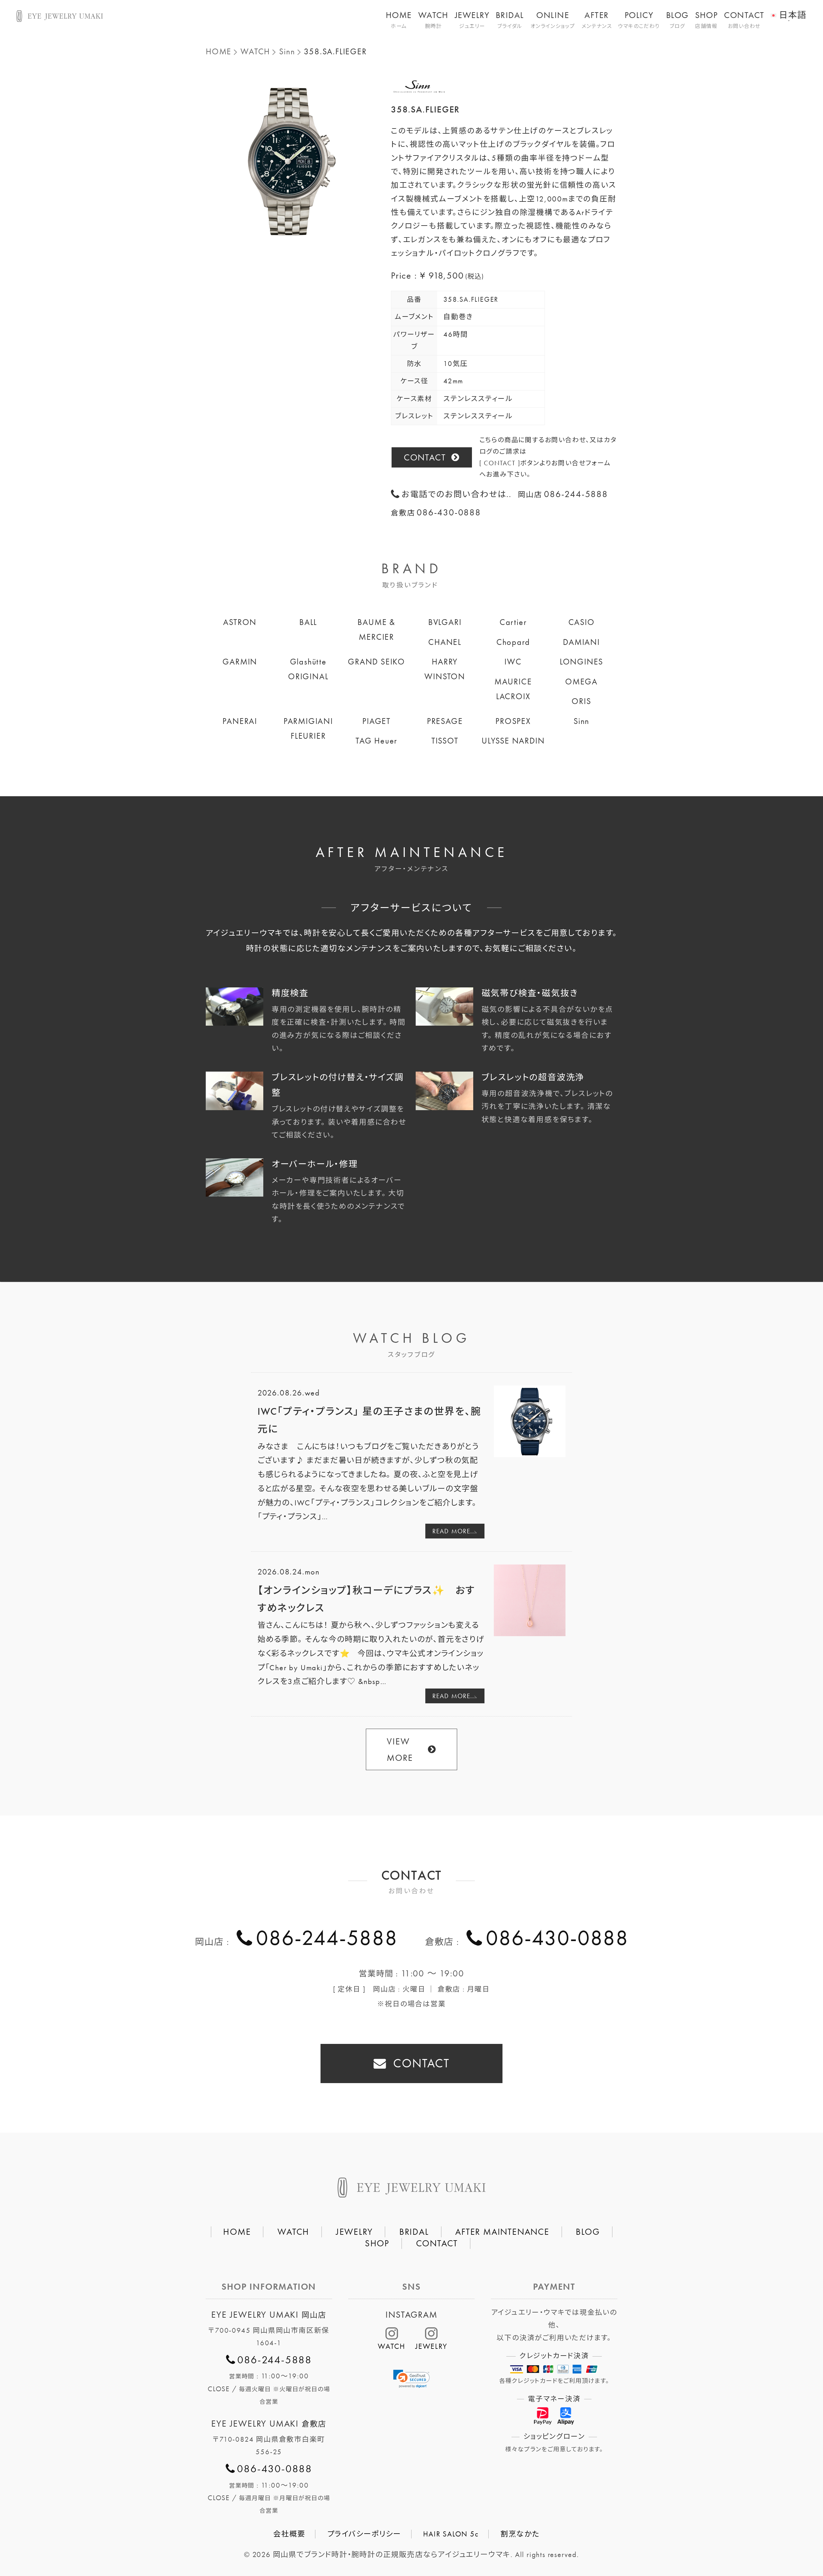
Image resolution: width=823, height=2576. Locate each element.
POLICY (639, 20)
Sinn (287, 52)
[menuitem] (788, 11)
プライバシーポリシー (364, 2534)
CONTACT (744, 20)
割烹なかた (520, 2534)
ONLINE (553, 20)
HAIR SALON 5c (451, 2534)
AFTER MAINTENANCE (502, 2232)
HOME (399, 20)
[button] (411, 2379)
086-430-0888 (557, 1938)
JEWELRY (472, 20)
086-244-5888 (327, 1938)
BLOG (677, 20)
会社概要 (289, 2534)
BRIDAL (510, 20)
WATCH (433, 20)
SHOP (706, 20)
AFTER (597, 20)
